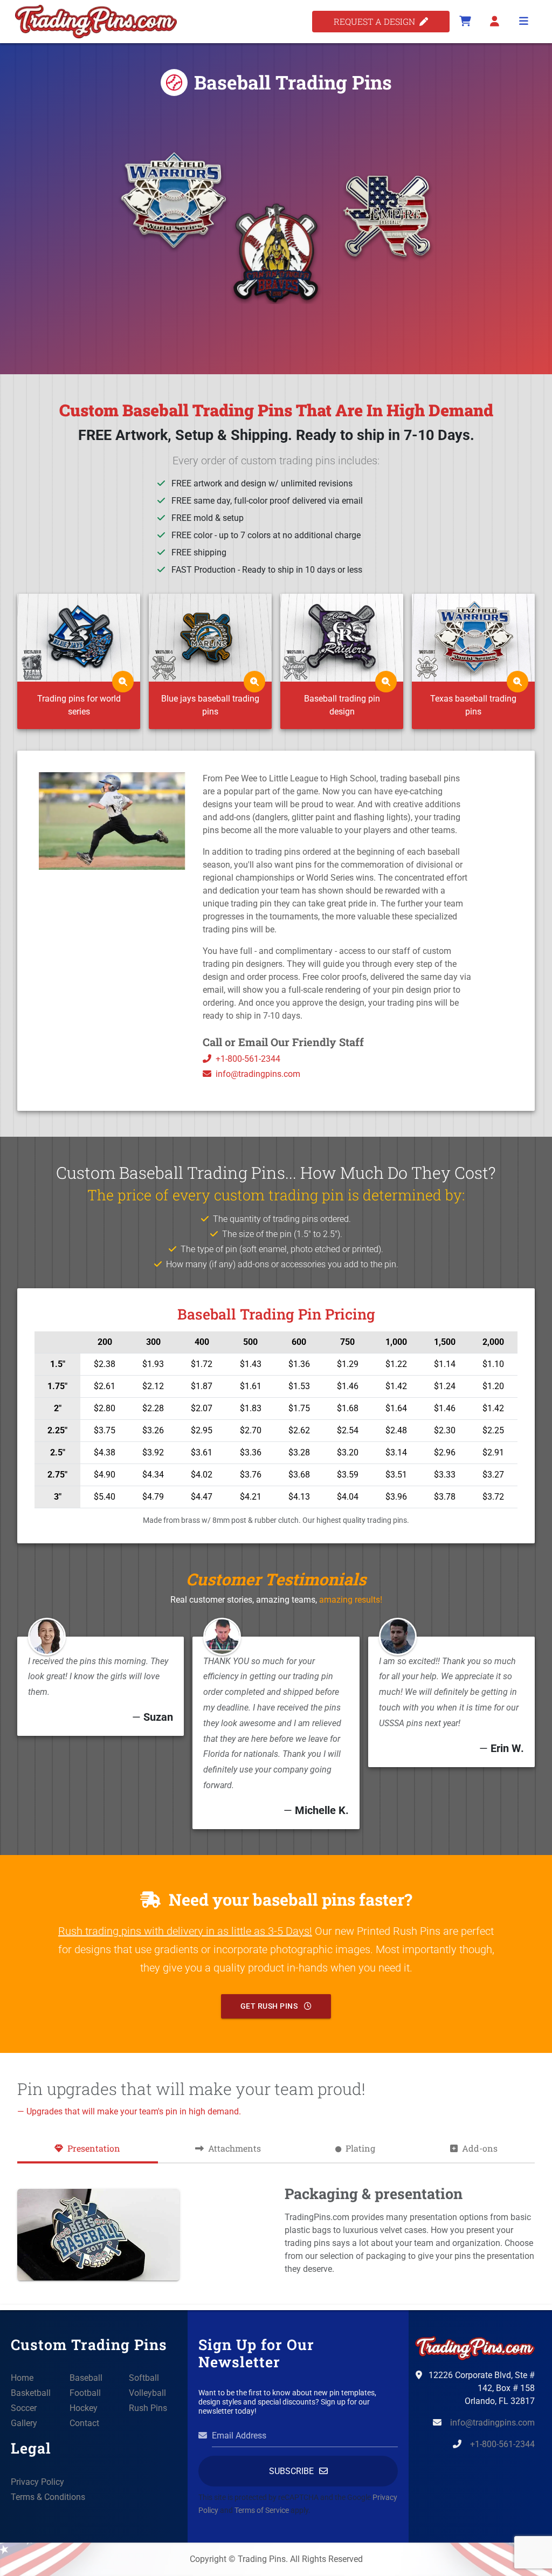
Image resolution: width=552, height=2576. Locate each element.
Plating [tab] (360, 2148)
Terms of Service (262, 2510)
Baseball (86, 2378)
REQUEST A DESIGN (377, 21)
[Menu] (523, 22)
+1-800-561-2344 (248, 1059)
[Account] (494, 22)
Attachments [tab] (234, 2148)
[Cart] (465, 22)
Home (22, 2378)
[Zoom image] (123, 682)
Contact (84, 2423)
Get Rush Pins (270, 2006)
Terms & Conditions (48, 2497)
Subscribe (291, 2471)
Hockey (84, 2408)
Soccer (24, 2408)
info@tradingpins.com (258, 1074)
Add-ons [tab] (480, 2148)
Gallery (24, 2423)
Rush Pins (148, 2408)
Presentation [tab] (94, 2148)
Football (85, 2393)
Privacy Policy (37, 2482)
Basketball (31, 2393)
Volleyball (147, 2393)
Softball (144, 2378)
